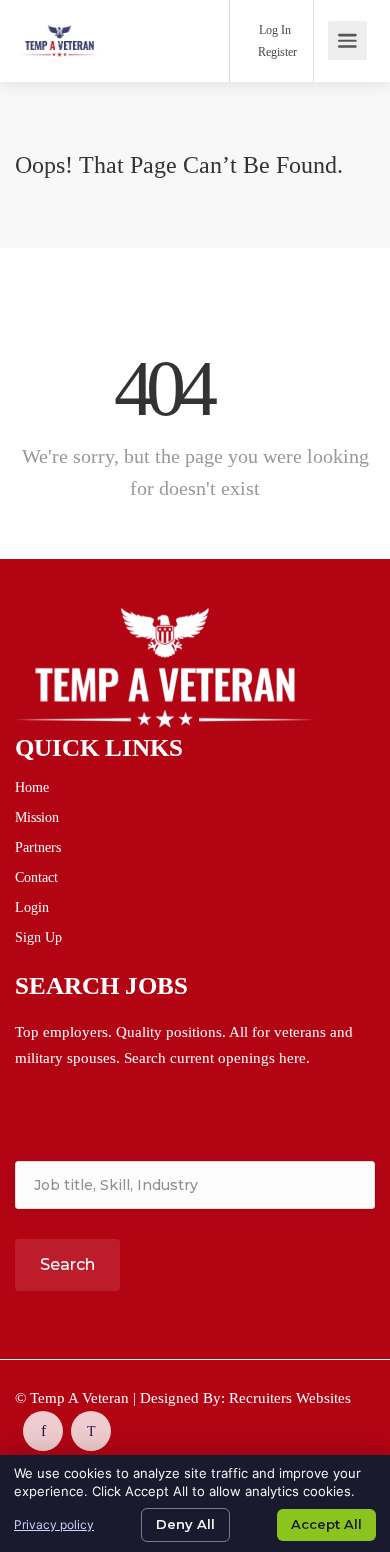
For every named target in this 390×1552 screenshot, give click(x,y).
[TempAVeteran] (59, 26)
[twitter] (91, 1431)
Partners (38, 847)
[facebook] (43, 1431)
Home (32, 787)
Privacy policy (54, 1524)
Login (32, 907)
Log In (273, 30)
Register (276, 52)
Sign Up (38, 937)
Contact (36, 877)
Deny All (185, 1524)
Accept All (326, 1524)
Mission (37, 817)
